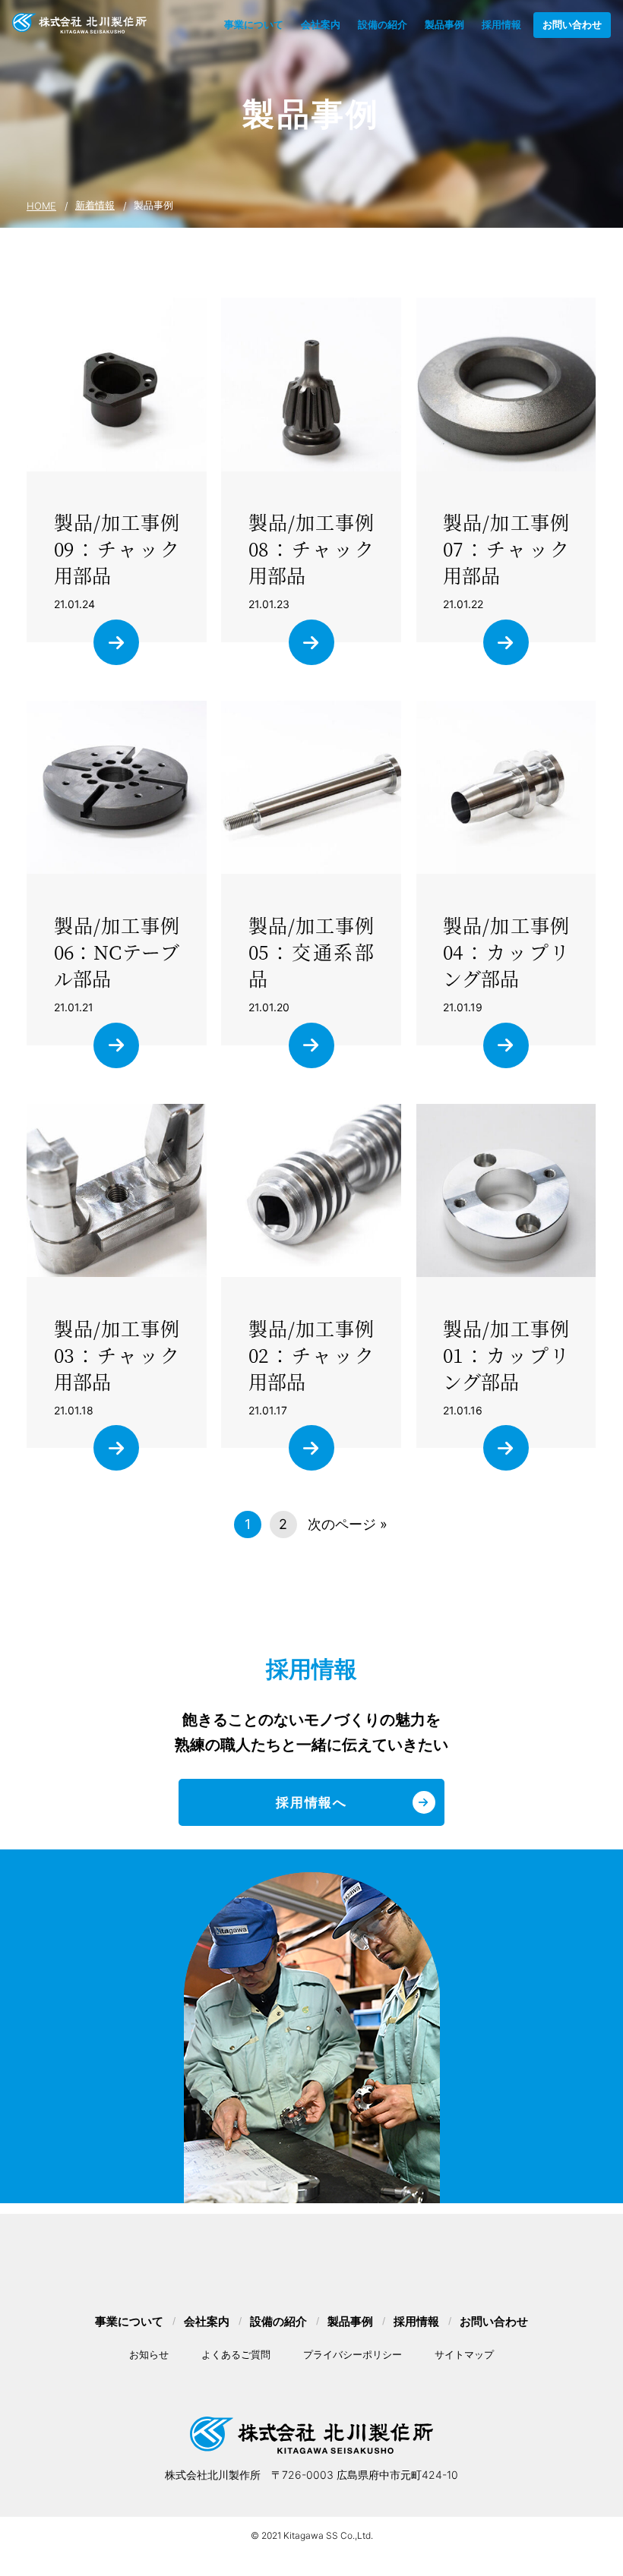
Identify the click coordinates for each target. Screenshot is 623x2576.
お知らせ (149, 2354)
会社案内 (321, 24)
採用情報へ (311, 1802)
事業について (254, 24)
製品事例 (444, 24)
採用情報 (501, 24)
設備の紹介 (383, 24)
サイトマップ (464, 2354)
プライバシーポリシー (353, 2354)
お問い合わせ (572, 24)
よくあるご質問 (236, 2354)
